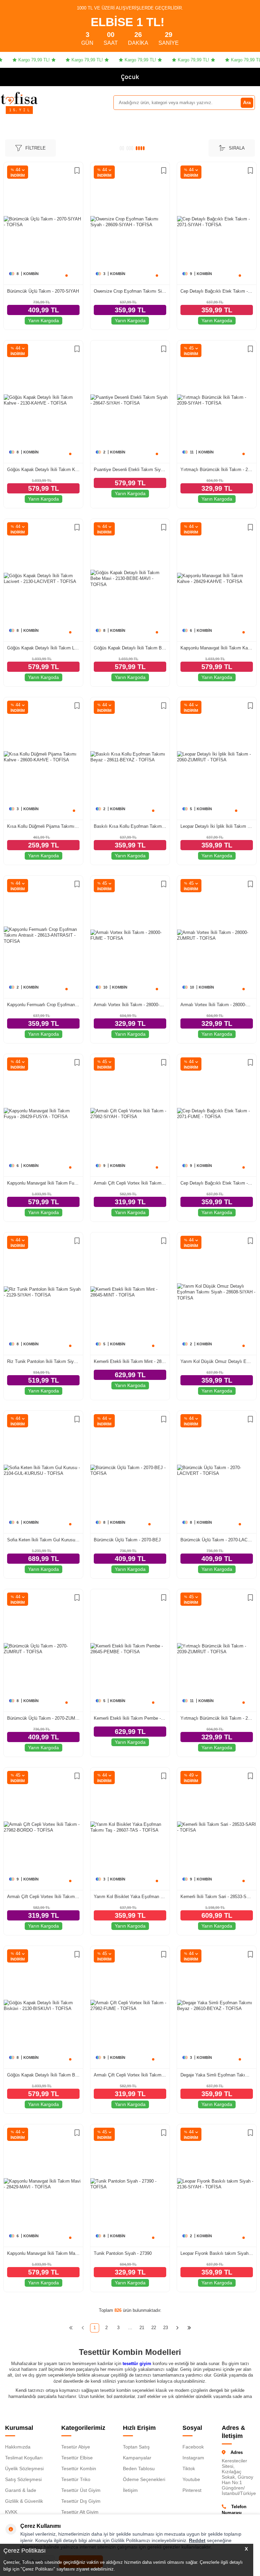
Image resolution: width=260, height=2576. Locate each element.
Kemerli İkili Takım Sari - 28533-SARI (217, 1897)
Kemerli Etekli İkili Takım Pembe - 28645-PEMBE (130, 1718)
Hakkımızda (18, 2447)
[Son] (189, 2328)
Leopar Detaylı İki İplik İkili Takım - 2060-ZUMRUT (217, 826)
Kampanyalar (137, 2458)
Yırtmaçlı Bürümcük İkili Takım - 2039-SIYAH (217, 470)
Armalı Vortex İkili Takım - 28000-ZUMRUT (217, 1005)
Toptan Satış (136, 2447)
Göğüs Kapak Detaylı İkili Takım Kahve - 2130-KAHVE (43, 470)
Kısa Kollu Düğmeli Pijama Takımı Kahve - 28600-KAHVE (43, 826)
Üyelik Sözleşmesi (24, 2468)
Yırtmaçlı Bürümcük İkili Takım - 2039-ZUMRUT (217, 1718)
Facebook (193, 2447)
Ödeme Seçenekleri (144, 2479)
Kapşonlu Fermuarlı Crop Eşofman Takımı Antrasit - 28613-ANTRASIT (43, 1005)
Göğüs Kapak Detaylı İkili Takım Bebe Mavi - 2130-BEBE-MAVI (130, 648)
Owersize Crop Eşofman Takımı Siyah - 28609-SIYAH (130, 291)
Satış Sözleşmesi (23, 2479)
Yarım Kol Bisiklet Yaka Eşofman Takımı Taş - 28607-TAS (130, 1897)
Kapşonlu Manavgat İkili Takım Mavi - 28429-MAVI (43, 2253)
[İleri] (178, 2328)
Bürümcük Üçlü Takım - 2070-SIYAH (43, 291)
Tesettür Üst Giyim (81, 2490)
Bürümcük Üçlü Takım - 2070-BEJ (127, 1540)
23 (166, 2328)
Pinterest (192, 2490)
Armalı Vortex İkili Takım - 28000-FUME (130, 1005)
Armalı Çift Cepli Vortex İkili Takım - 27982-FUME (130, 2075)
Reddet (197, 2540)
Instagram (193, 2458)
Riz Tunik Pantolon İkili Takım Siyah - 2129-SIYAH (43, 1361)
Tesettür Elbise (77, 2458)
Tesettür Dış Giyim (81, 2501)
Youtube (191, 2479)
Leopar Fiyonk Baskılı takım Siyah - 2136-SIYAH (217, 2253)
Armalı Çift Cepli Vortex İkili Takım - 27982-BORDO (43, 1897)
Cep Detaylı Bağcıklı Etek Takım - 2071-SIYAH (217, 291)
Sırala (237, 148)
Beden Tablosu (139, 2468)
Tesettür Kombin (79, 2468)
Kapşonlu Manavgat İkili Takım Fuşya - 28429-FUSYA (43, 1183)
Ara (247, 102)
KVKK (11, 2512)
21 (142, 2328)
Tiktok (189, 2468)
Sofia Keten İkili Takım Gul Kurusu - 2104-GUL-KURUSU (43, 1540)
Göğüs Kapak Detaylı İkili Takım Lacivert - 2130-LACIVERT (43, 648)
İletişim (130, 2490)
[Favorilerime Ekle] (77, 171)
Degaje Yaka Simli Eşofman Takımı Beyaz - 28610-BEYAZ (217, 2075)
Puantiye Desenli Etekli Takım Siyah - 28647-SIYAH (130, 470)
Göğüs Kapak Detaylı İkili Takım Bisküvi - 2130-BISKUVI (43, 2075)
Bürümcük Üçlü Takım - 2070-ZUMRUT (43, 1718)
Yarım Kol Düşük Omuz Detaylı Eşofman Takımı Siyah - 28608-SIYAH (217, 1361)
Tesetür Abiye (76, 2447)
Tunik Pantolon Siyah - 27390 (123, 2253)
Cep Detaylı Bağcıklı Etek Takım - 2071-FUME (217, 1183)
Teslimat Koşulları (24, 2458)
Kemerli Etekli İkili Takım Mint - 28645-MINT (130, 1361)
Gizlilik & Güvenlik (24, 2501)
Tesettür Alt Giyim (80, 2512)
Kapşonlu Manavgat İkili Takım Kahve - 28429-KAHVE (217, 648)
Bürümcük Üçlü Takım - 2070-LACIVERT (217, 1540)
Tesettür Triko (76, 2479)
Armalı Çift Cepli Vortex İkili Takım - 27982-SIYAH (130, 1183)
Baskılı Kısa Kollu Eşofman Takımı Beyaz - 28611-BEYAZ (130, 826)
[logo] (19, 98)
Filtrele (36, 148)
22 (154, 2328)
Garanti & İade (21, 2490)
